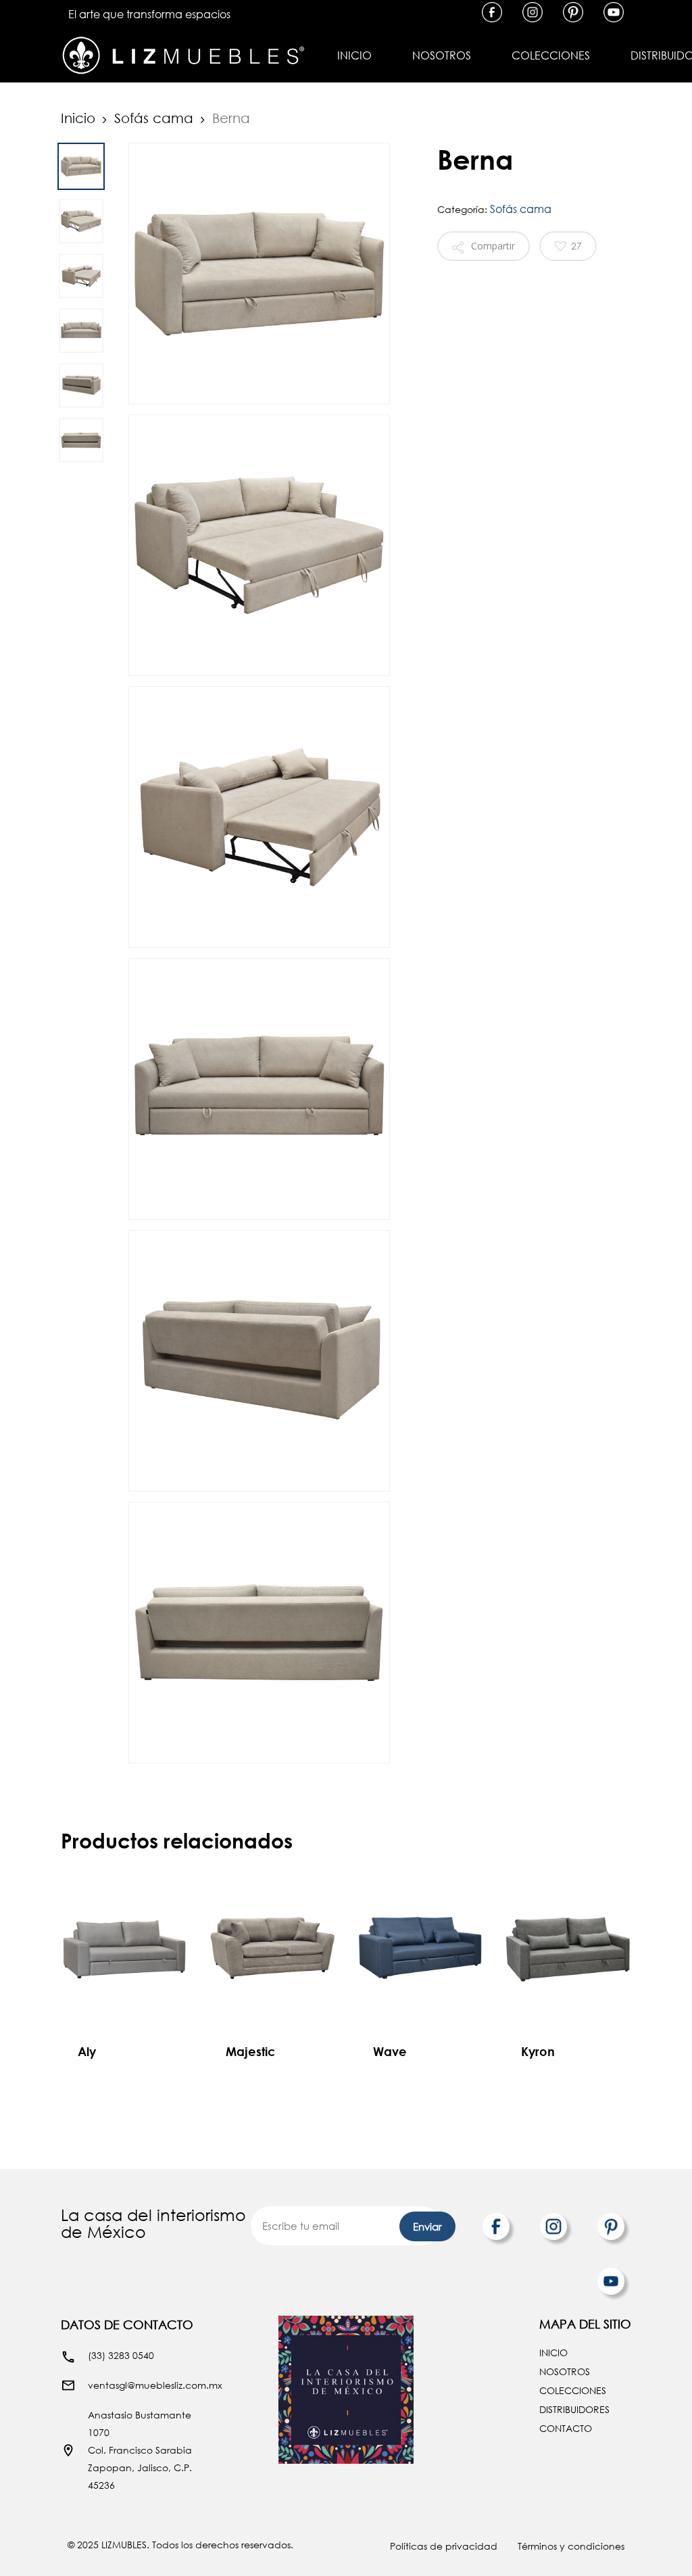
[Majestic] (273, 1948)
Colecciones (573, 2390)
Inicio (78, 118)
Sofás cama (154, 118)
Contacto (566, 2428)
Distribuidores (574, 2409)
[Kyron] (568, 1948)
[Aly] (125, 1948)
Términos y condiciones (571, 2546)
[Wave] (420, 1948)
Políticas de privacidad (444, 2546)
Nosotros (565, 2371)
